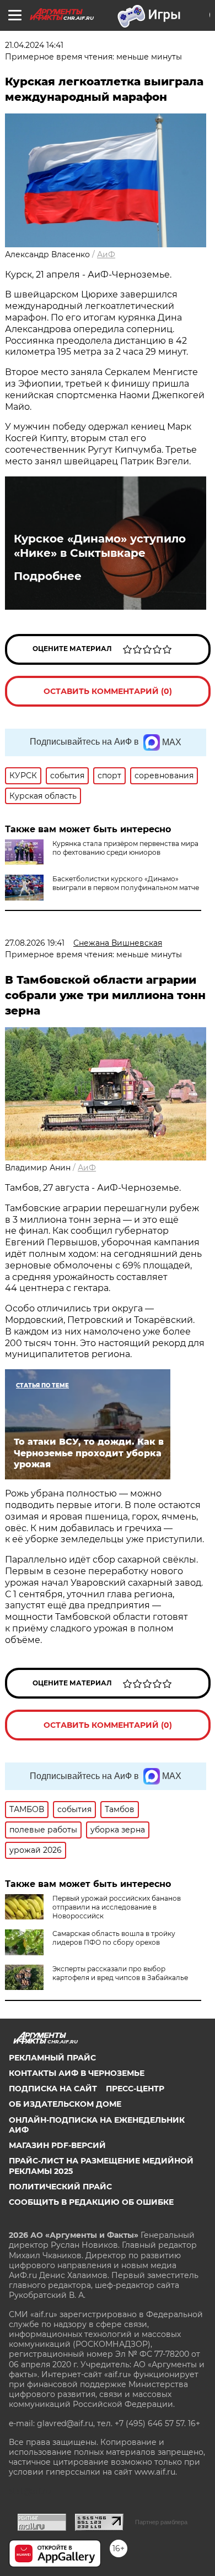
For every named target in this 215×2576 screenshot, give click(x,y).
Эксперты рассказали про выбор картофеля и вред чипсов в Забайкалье (120, 1973)
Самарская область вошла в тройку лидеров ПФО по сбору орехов (114, 1938)
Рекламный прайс (52, 2058)
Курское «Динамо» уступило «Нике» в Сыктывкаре (100, 546)
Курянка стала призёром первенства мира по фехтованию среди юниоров (125, 848)
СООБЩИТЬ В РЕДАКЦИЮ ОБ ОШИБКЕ (91, 2202)
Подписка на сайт (53, 2089)
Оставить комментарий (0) (108, 691)
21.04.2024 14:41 (34, 45)
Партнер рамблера (161, 2522)
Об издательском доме (65, 2104)
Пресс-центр (135, 2089)
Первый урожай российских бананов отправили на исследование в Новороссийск (117, 1907)
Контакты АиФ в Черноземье (77, 2073)
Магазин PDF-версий (57, 2145)
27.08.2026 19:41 (35, 943)
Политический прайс (60, 2187)
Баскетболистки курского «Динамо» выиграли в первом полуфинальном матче (126, 883)
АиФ (106, 254)
